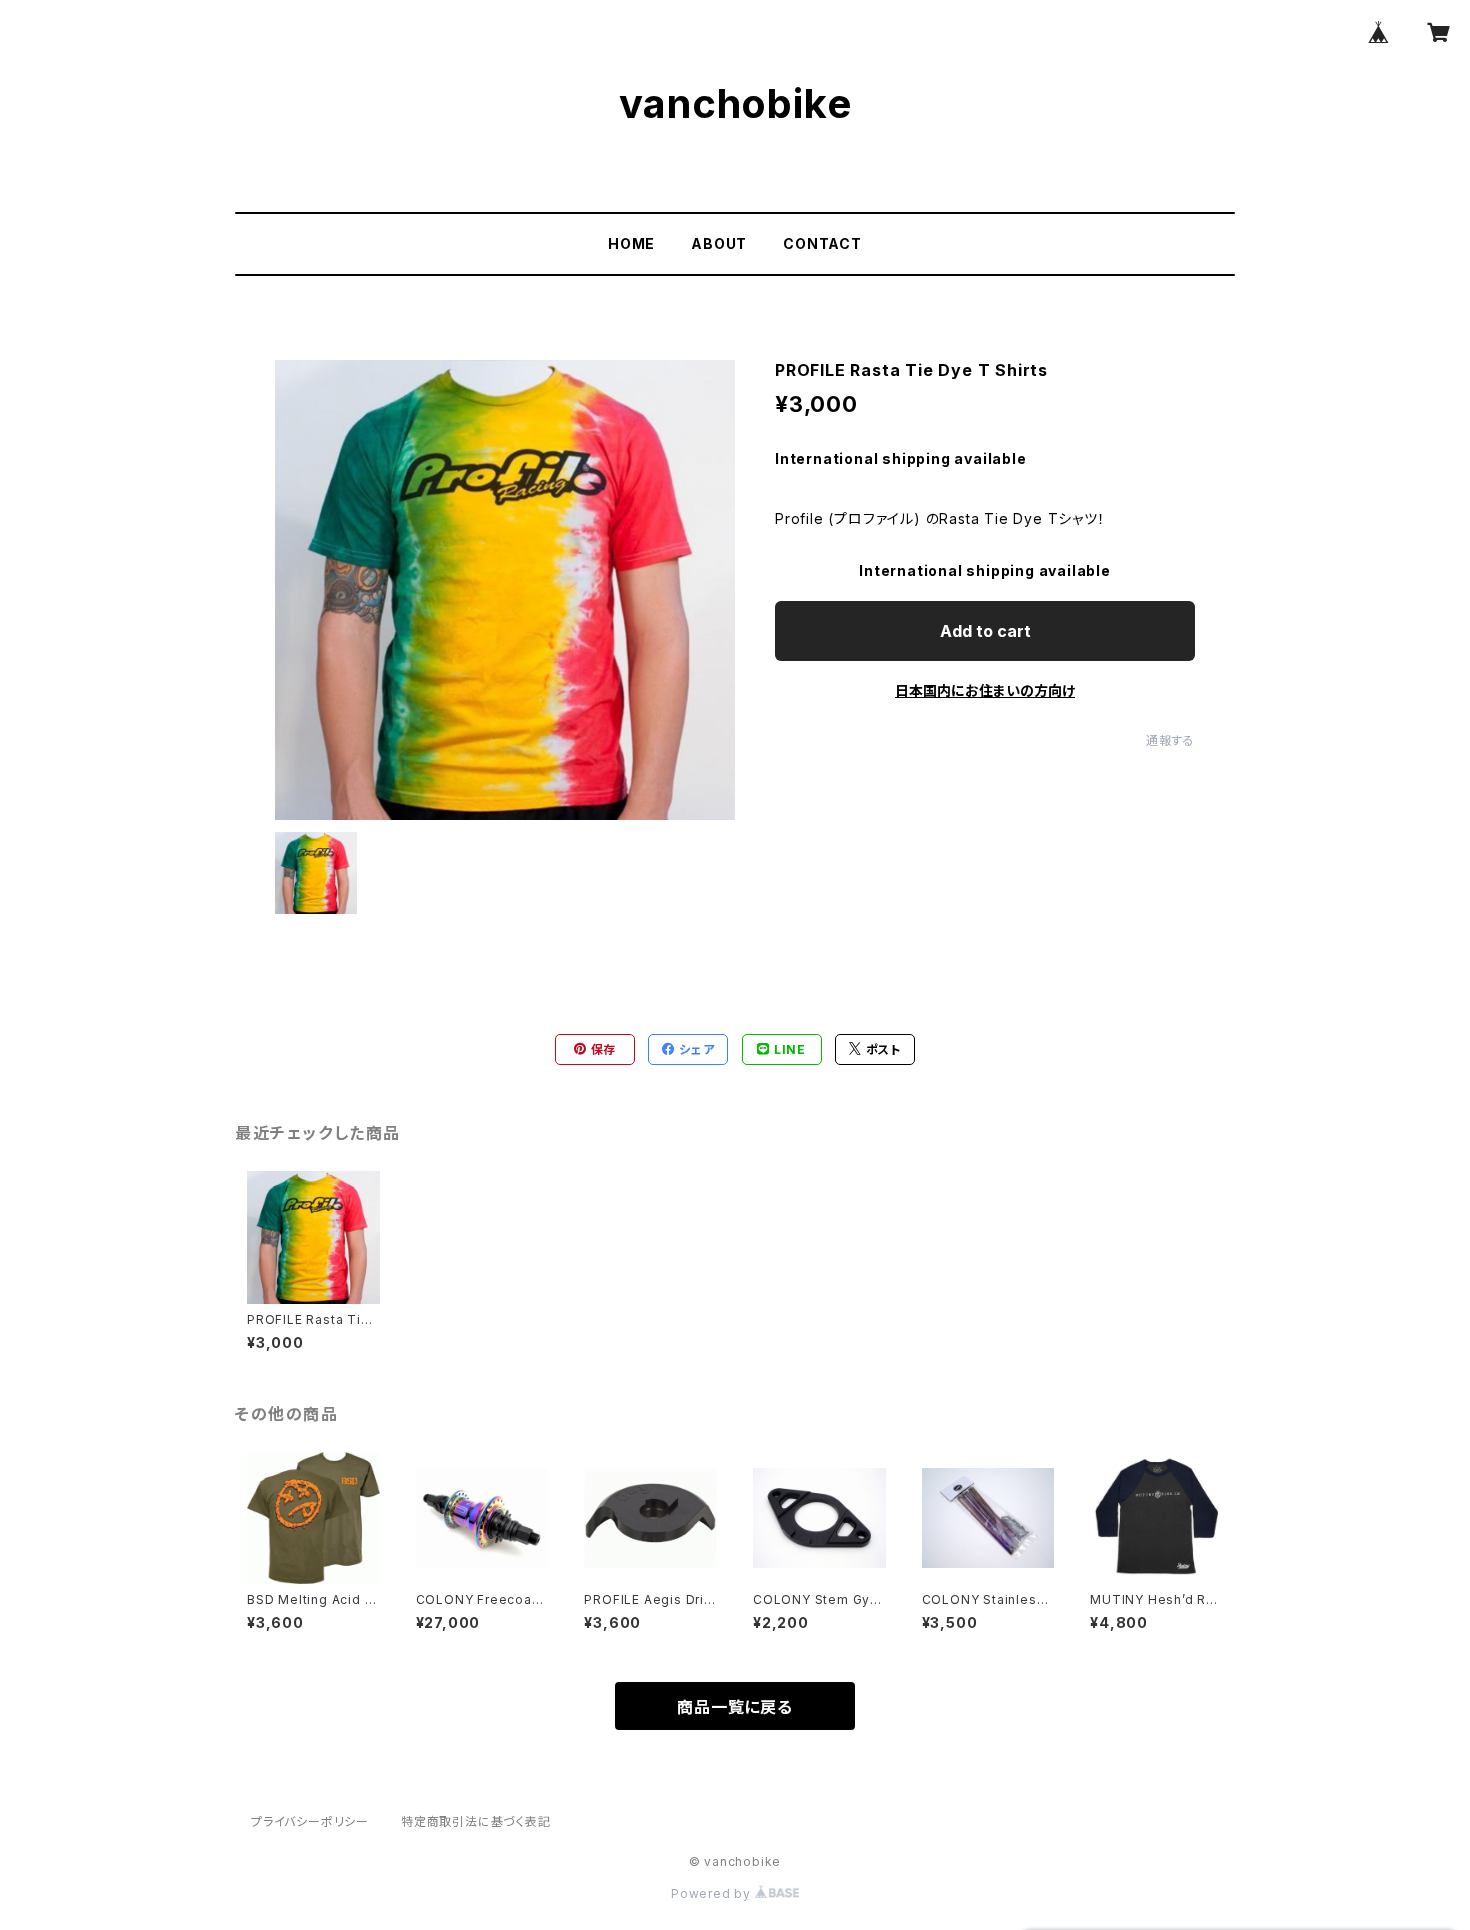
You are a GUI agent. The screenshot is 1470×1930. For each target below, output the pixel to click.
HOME (631, 243)
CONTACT (822, 243)
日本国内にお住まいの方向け (985, 690)
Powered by (713, 1893)
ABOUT (719, 243)
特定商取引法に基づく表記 (476, 1821)
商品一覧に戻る (735, 1707)
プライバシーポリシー (310, 1821)
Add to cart (985, 631)
